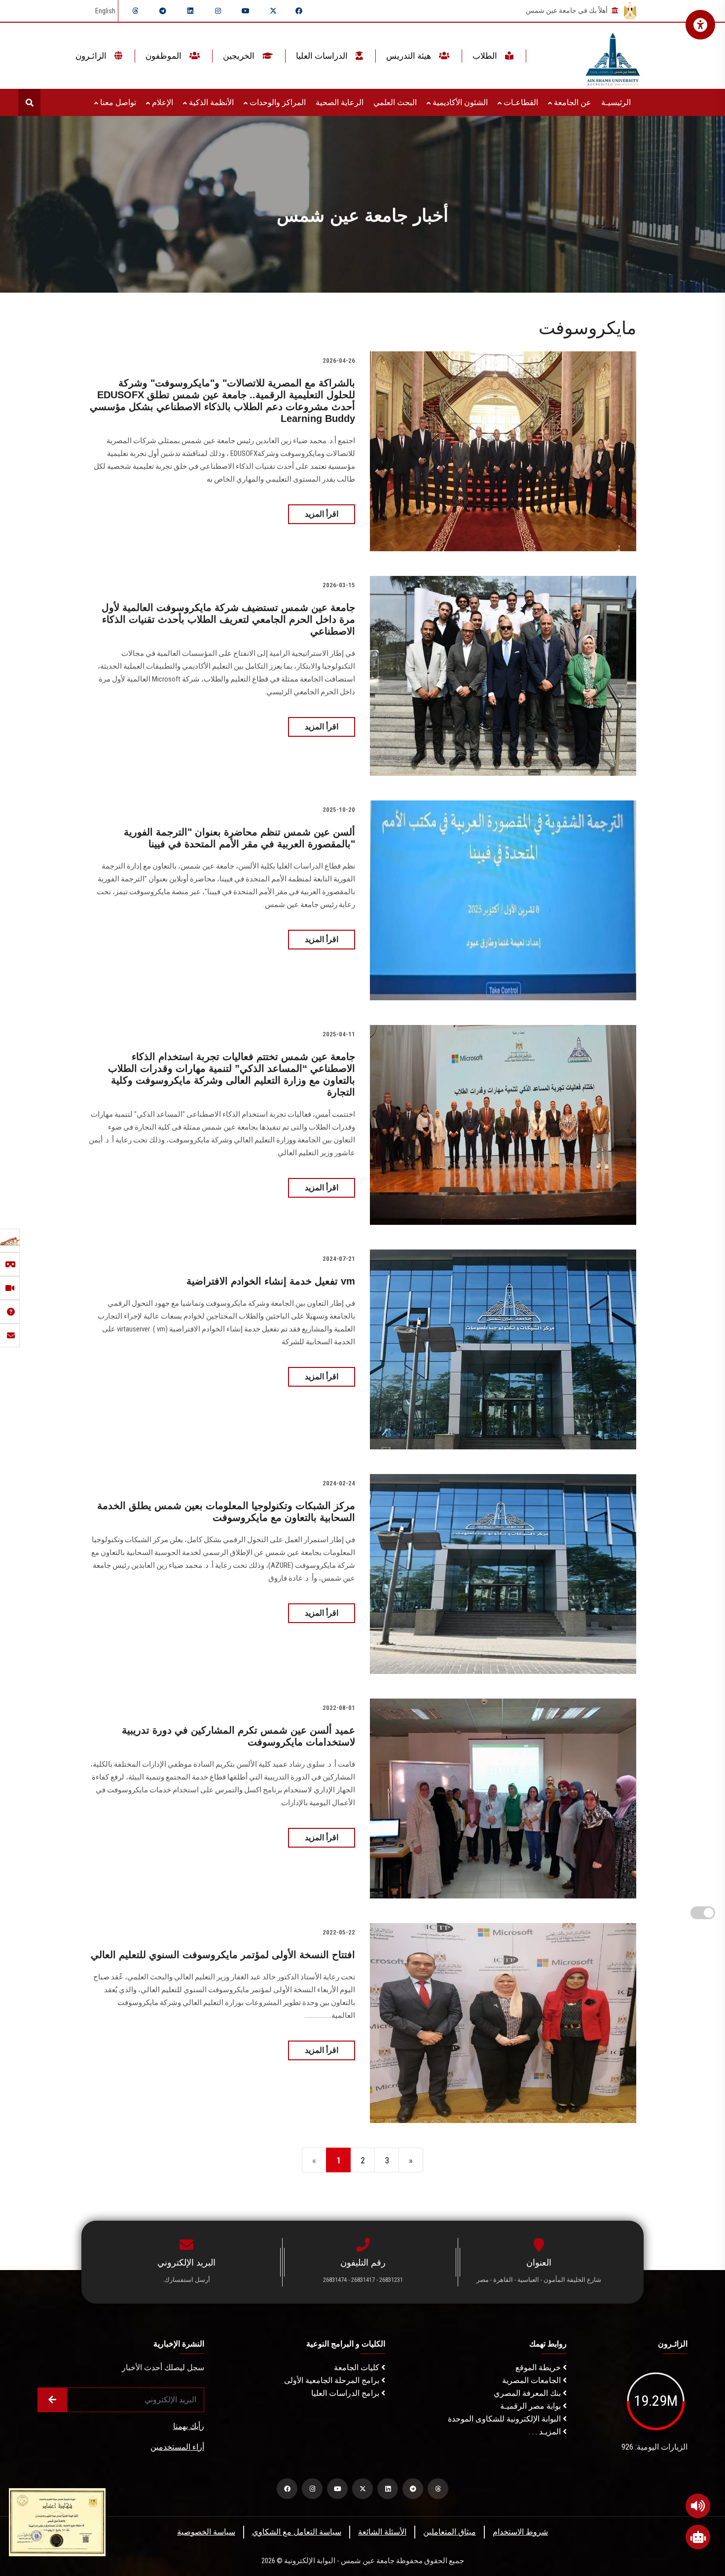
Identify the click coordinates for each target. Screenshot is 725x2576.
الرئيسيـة (616, 102)
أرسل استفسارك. (186, 2280)
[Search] (29, 102)
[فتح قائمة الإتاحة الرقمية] (700, 25)
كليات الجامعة (358, 2368)
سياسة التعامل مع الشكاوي (297, 2532)
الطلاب (486, 56)
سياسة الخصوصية (206, 2532)
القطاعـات (520, 102)
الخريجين (240, 56)
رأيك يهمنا (189, 2426)
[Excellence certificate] (57, 2521)
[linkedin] (190, 11)
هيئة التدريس (410, 56)
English (105, 11)
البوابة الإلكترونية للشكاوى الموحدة (505, 2419)
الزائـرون (92, 56)
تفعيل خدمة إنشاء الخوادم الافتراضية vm (271, 1281)
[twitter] (273, 11)
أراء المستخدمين (177, 2447)
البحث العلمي (395, 102)
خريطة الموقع (539, 2368)
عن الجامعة (572, 102)
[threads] (135, 11)
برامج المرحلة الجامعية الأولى (333, 2380)
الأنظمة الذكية (210, 102)
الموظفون (164, 56)
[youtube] (246, 11)
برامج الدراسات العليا (346, 2393)
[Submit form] (52, 2400)
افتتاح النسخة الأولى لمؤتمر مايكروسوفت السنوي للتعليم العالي (223, 1955)
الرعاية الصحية (340, 102)
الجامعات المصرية (532, 2380)
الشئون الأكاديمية (459, 102)
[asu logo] (613, 56)
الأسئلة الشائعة (382, 2532)
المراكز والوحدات (277, 102)
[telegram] (163, 11)
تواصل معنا (117, 102)
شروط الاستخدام (520, 2532)
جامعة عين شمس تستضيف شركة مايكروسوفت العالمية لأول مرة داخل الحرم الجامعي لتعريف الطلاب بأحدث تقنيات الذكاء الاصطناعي (228, 619)
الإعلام (162, 102)
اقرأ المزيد (322, 514)
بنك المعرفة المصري (528, 2393)
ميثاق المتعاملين (450, 2532)
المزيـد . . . (546, 2432)
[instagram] (218, 11)
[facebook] (299, 11)
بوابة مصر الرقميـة (531, 2406)
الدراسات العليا (323, 56)
